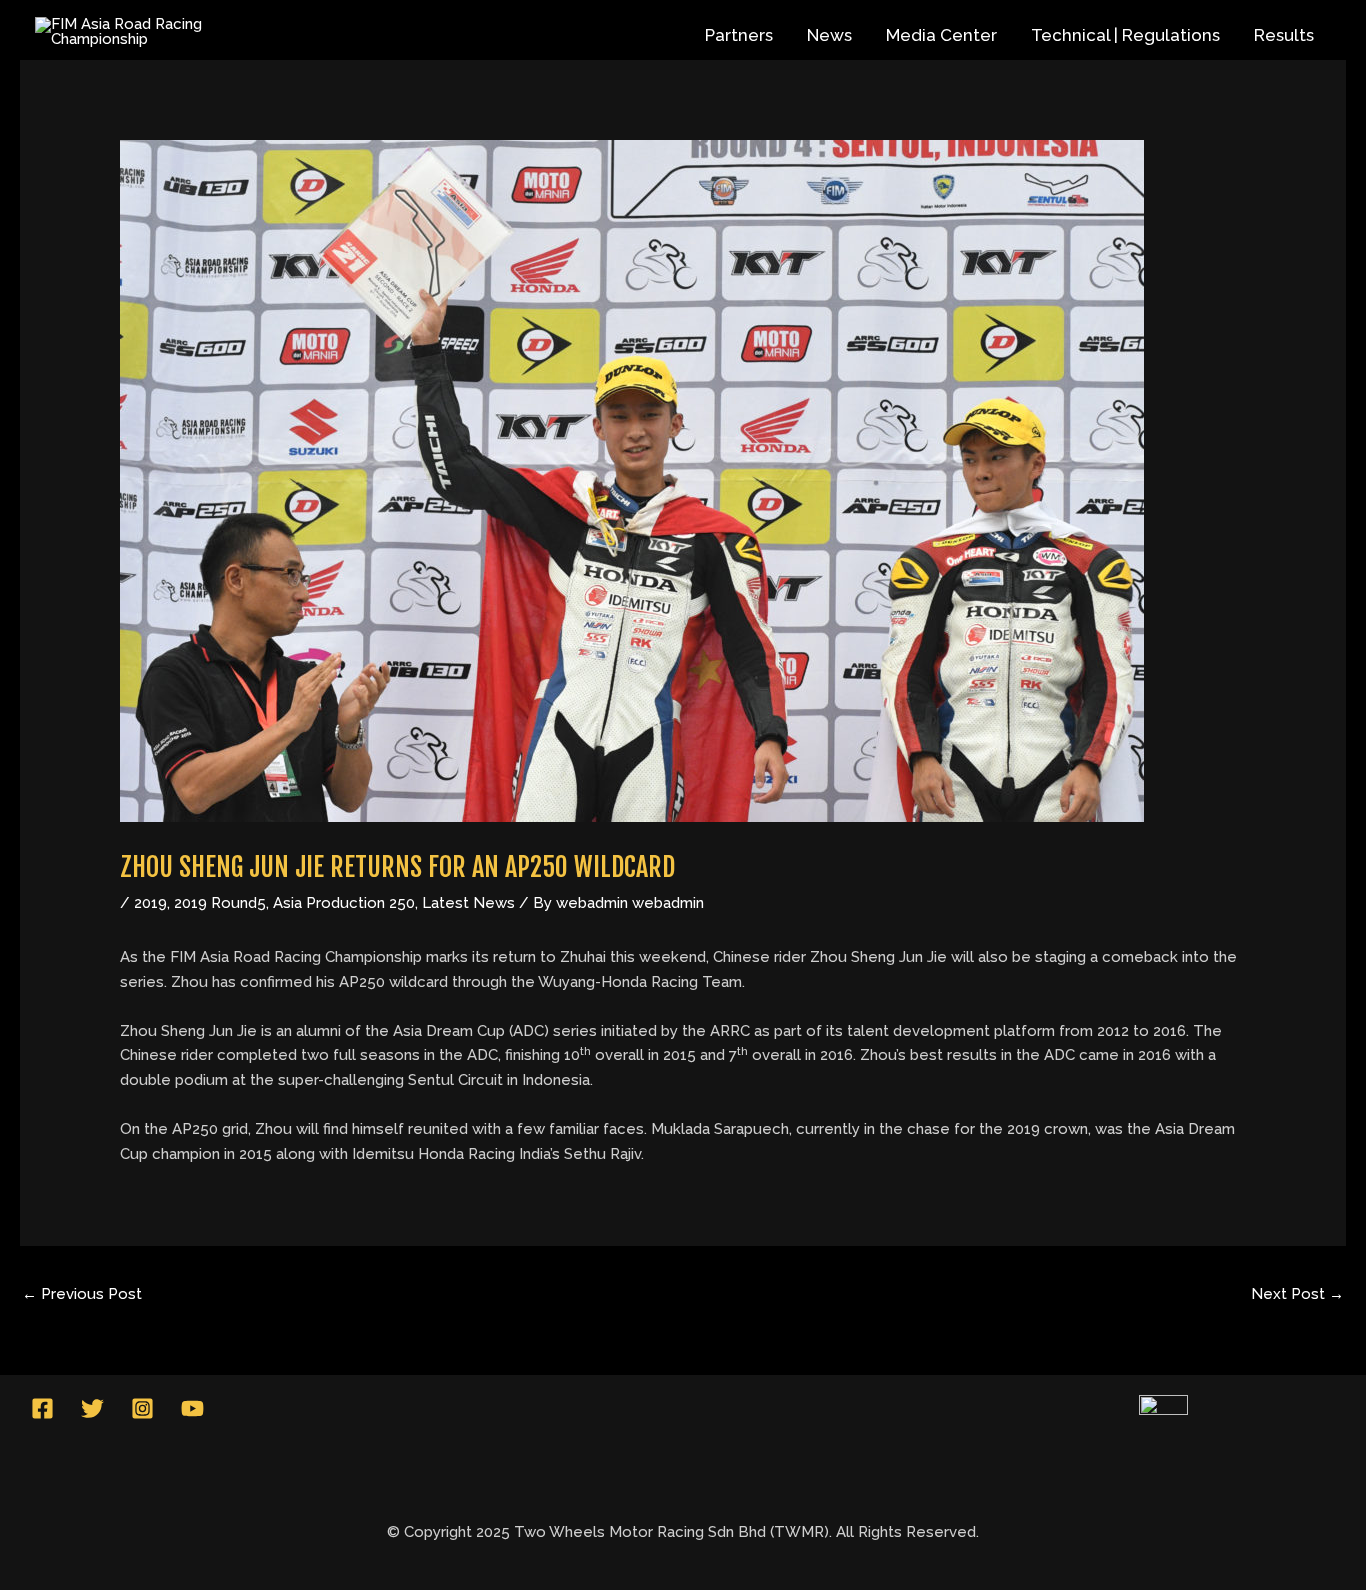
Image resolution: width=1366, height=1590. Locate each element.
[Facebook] (42, 1408)
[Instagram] (142, 1408)
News (829, 35)
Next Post (1297, 1294)
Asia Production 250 (344, 903)
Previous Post (82, 1294)
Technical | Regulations (1125, 35)
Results (1284, 35)
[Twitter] (92, 1408)
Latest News (468, 903)
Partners (739, 35)
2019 (150, 903)
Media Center (941, 35)
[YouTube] (192, 1408)
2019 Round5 (220, 903)
